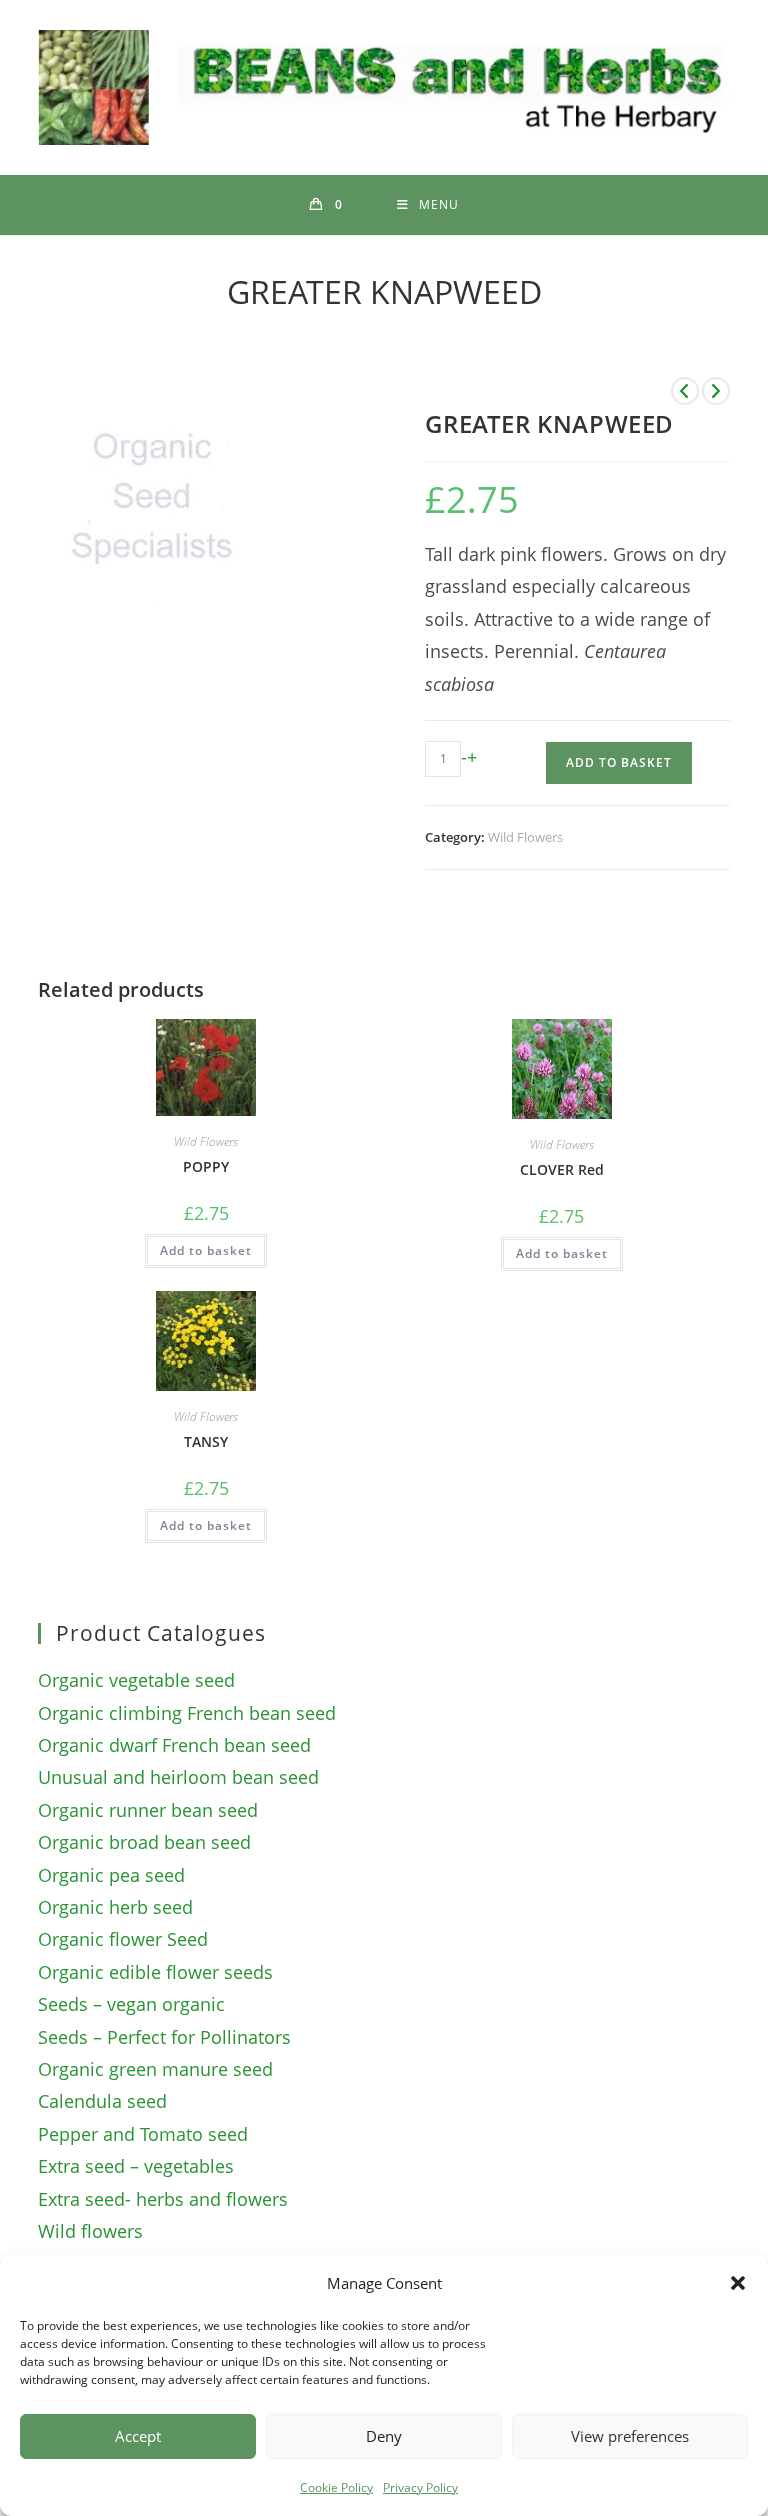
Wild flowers (90, 2231)
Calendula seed (102, 2101)
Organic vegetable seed (136, 1680)
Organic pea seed (111, 1875)
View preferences (630, 2436)
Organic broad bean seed (144, 1842)
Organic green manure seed (155, 2069)
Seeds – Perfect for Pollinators (164, 2037)
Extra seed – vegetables (136, 2166)
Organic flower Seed (123, 1939)
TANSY (206, 1441)
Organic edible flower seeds (155, 1972)
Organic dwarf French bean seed (174, 1745)
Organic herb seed (115, 1907)
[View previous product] (685, 391)
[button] (738, 2283)
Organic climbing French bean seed (187, 1713)
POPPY (206, 1166)
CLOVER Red (562, 1169)
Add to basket (619, 762)
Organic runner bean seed (148, 1810)
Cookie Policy (336, 2487)
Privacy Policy (420, 2487)
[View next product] (716, 391)
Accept (138, 2436)
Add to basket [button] (206, 1250)
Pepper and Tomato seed (143, 2134)
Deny (384, 2436)
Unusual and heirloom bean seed (178, 1777)
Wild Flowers (525, 837)
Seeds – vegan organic (131, 2004)
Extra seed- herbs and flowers (163, 2199)
